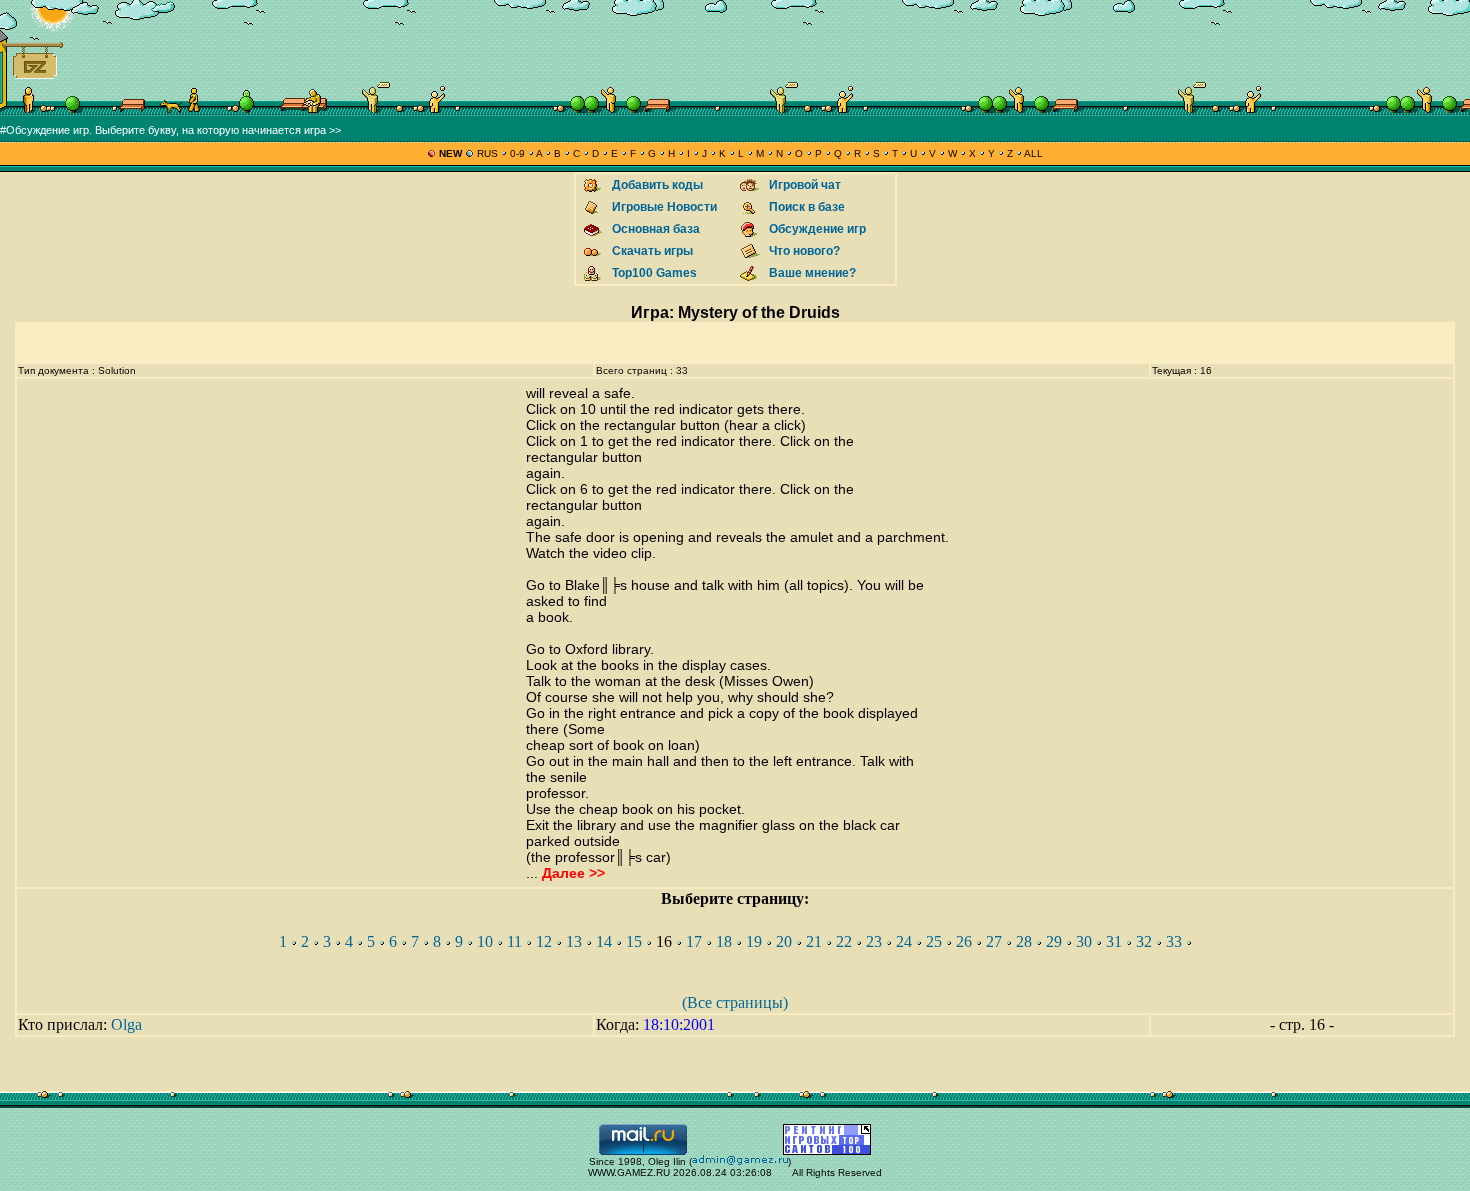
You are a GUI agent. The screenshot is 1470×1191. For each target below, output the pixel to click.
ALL (1032, 153)
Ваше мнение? (812, 273)
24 (904, 941)
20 (784, 941)
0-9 (517, 153)
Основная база (656, 229)
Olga (126, 1024)
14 (604, 941)
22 (844, 941)
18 (724, 941)
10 (485, 941)
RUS (487, 153)
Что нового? (804, 251)
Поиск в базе (807, 207)
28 (1024, 941)
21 (814, 941)
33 (1174, 941)
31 (1114, 941)
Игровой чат (805, 185)
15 (634, 941)
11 (514, 941)
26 (964, 941)
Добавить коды (657, 185)
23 (874, 941)
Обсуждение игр (817, 229)
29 (1054, 941)
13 (574, 941)
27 (994, 941)
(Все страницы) (735, 1002)
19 (754, 941)
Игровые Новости (664, 207)
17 (694, 941)
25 (934, 941)
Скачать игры (652, 251)
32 (1144, 941)
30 (1084, 941)
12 (544, 941)
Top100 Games (654, 273)
